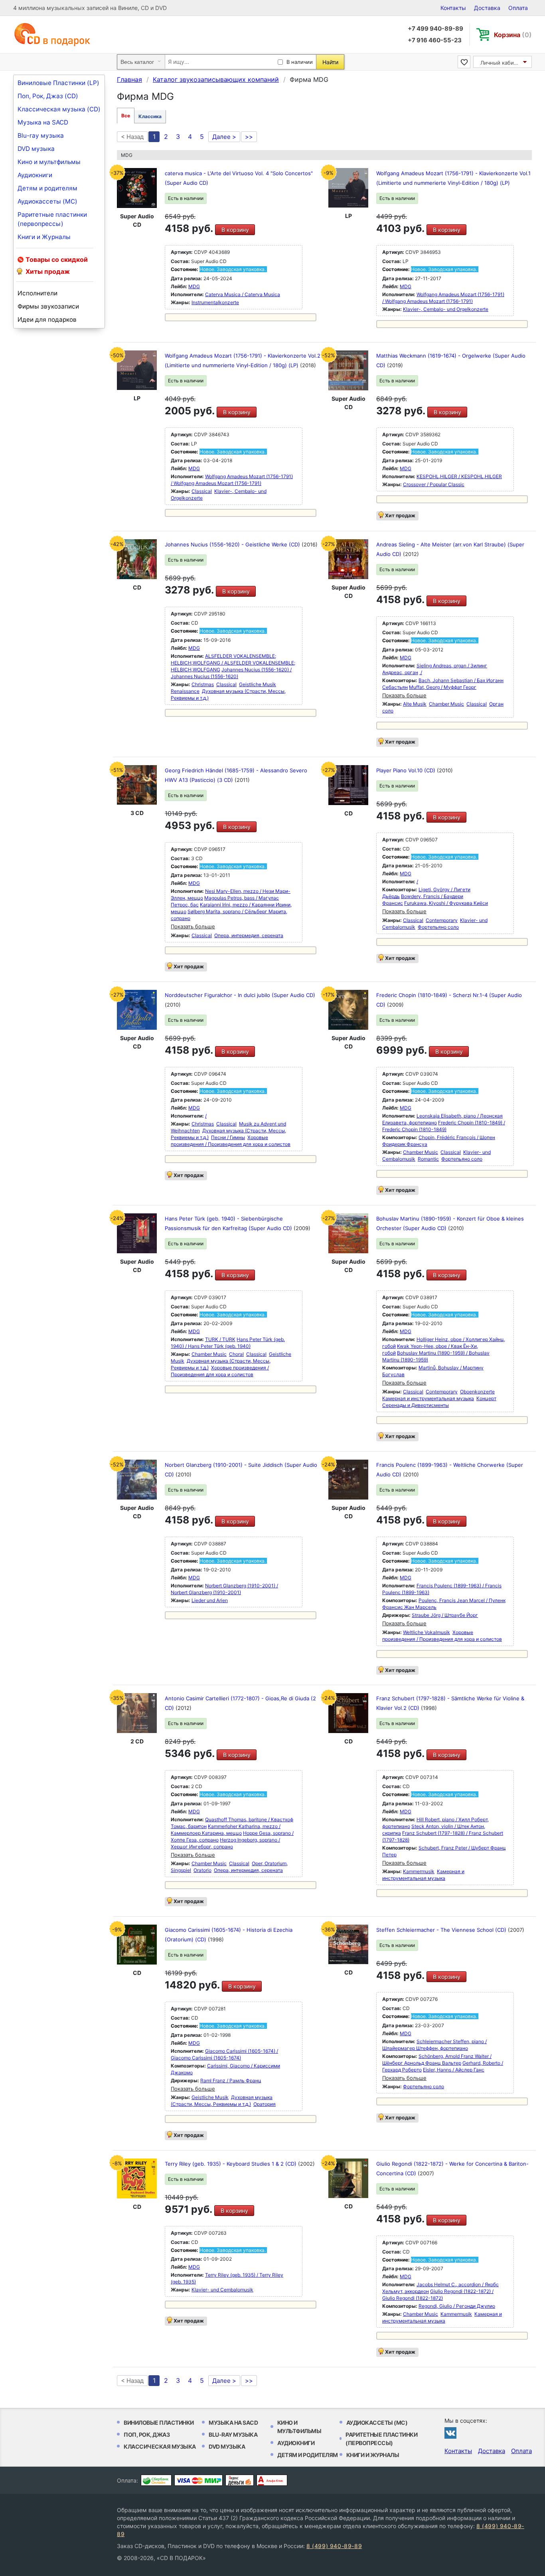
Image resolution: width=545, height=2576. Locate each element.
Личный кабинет (502, 63)
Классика (150, 116)
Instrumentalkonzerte (215, 302)
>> (249, 137)
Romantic (428, 1159)
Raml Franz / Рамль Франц (231, 2080)
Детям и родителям (47, 188)
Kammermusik (419, 1871)
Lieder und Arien (210, 1600)
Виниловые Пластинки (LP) (58, 83)
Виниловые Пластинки (159, 2423)
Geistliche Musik (258, 684)
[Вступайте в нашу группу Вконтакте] (450, 2433)
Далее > (224, 137)
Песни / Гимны (228, 1137)
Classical (202, 491)
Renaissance (185, 691)
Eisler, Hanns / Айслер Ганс (454, 2070)
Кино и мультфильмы (49, 162)
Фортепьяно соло (438, 927)
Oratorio (202, 1870)
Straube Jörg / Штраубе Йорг (445, 1615)
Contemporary (442, 920)
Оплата (518, 8)
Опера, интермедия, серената (249, 935)
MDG (194, 286)
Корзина (513, 35)
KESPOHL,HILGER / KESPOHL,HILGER (459, 476)
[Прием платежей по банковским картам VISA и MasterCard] (198, 2480)
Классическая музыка (160, 2446)
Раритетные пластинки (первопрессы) (52, 219)
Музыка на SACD (43, 122)
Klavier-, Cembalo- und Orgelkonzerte (446, 309)
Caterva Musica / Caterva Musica (243, 294)
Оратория (265, 2104)
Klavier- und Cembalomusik (222, 2290)
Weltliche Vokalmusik (427, 1632)
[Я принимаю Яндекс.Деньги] (240, 2480)
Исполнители (38, 293)
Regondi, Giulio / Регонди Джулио (457, 2306)
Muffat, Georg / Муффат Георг (443, 687)
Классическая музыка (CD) (59, 109)
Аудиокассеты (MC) (47, 201)
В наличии (300, 62)
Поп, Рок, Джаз (147, 2435)
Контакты (453, 8)
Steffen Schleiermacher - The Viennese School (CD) (442, 1930)
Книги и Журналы (44, 237)
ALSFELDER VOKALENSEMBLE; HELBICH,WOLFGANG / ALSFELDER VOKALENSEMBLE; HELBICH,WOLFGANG (233, 663)
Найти (330, 62)
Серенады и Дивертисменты (416, 1405)
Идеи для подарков (47, 320)
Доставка (487, 8)
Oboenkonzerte (477, 1392)
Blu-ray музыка (41, 136)
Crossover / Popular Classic (434, 484)
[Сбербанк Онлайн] (156, 2480)
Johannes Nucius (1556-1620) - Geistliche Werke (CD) (233, 544)
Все (126, 116)
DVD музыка (36, 149)
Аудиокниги (35, 175)
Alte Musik (415, 704)
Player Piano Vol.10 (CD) (407, 770)
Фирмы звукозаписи (48, 306)
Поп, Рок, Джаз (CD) (48, 96)
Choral (236, 1354)
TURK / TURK (220, 1339)
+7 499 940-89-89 (435, 29)
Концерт (486, 1398)
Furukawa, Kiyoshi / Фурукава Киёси (446, 903)
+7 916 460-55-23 (435, 40)
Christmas (203, 684)
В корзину (235, 230)
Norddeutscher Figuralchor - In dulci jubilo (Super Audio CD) (240, 995)
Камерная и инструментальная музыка (428, 1398)
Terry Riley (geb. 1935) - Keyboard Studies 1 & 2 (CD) (231, 2164)
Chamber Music (446, 704)
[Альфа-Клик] (272, 2480)
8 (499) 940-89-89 (334, 2546)
